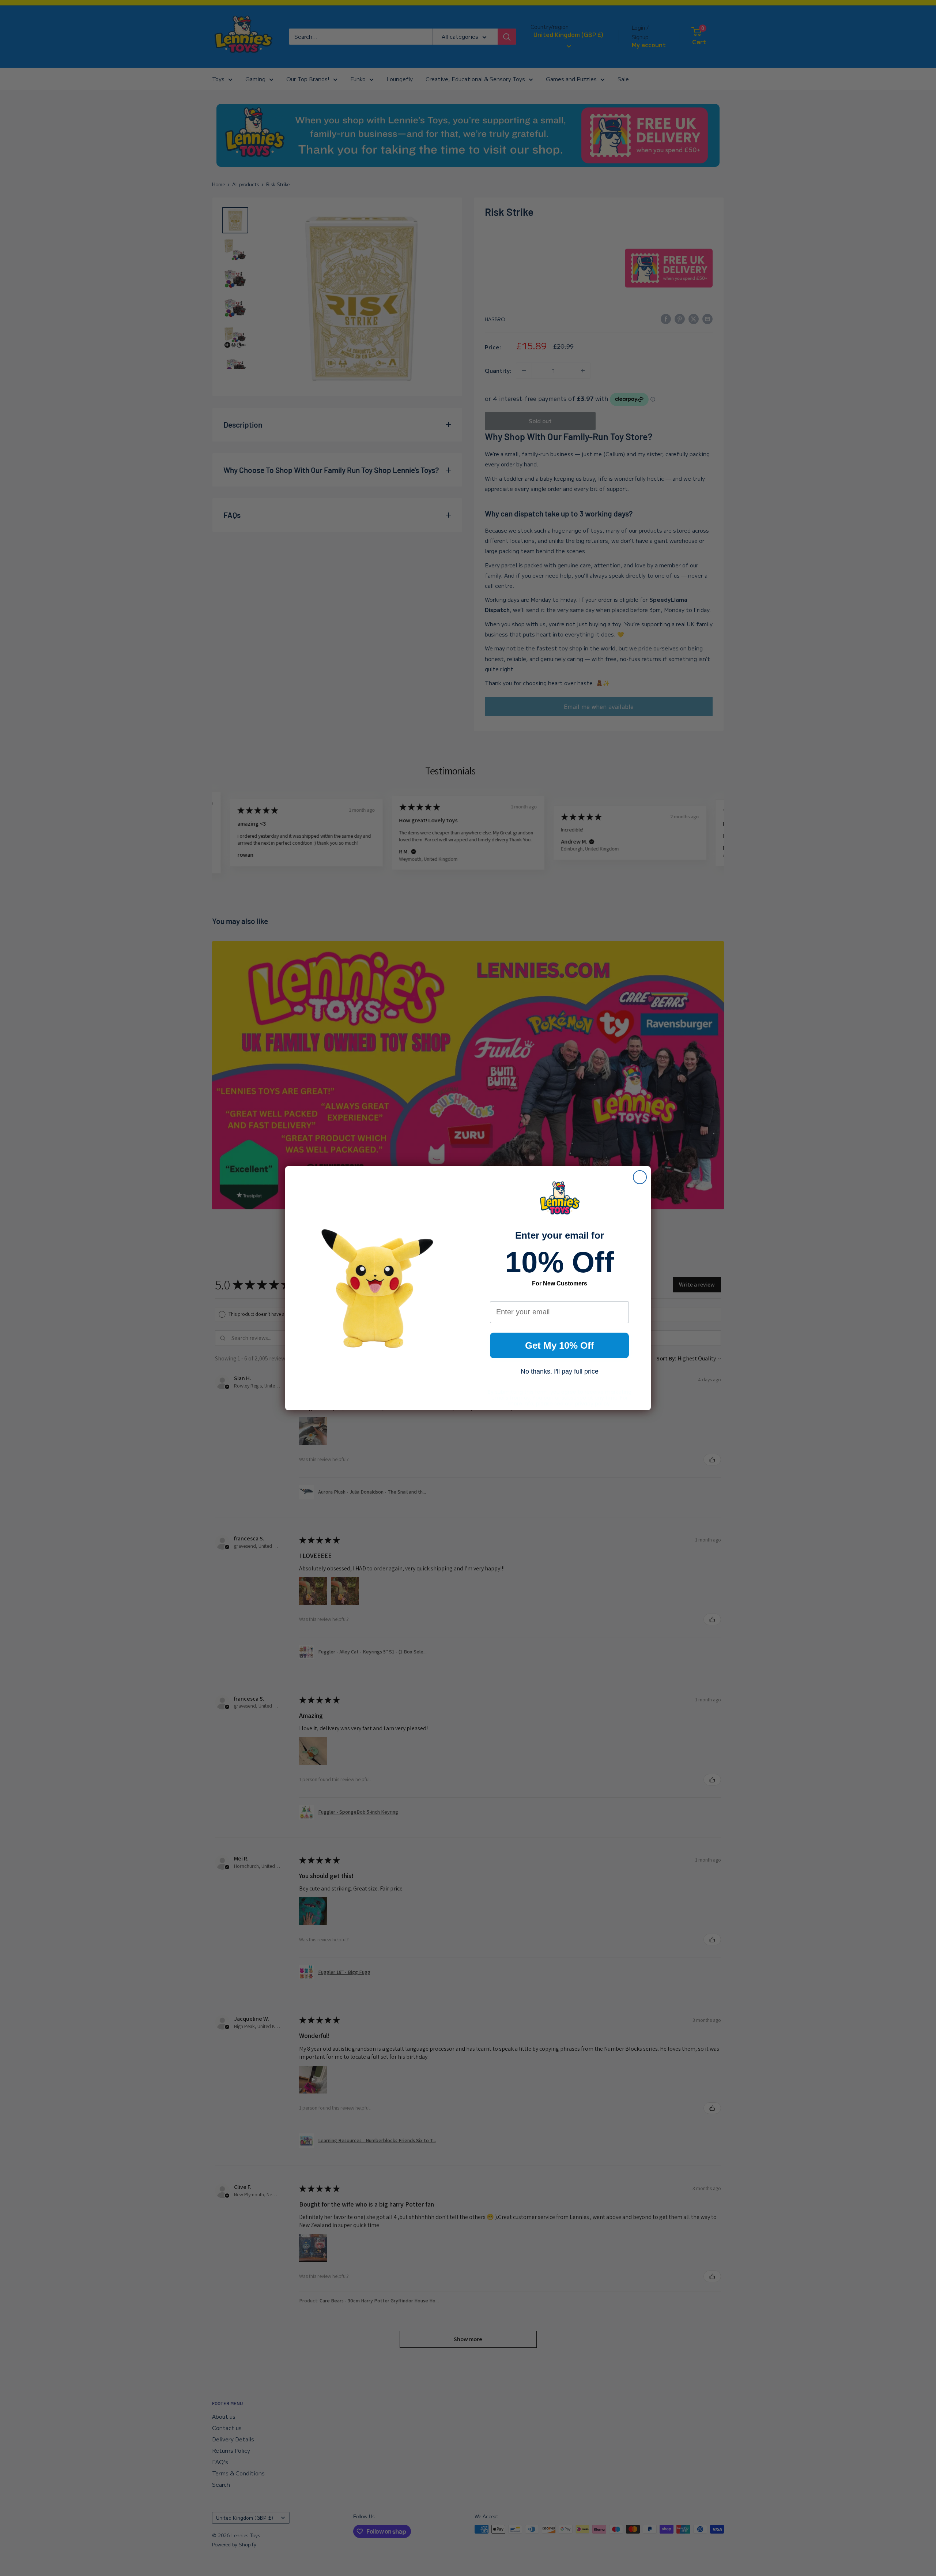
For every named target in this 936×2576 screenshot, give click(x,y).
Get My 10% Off (560, 1345)
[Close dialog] (640, 1177)
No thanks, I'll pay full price (560, 1371)
